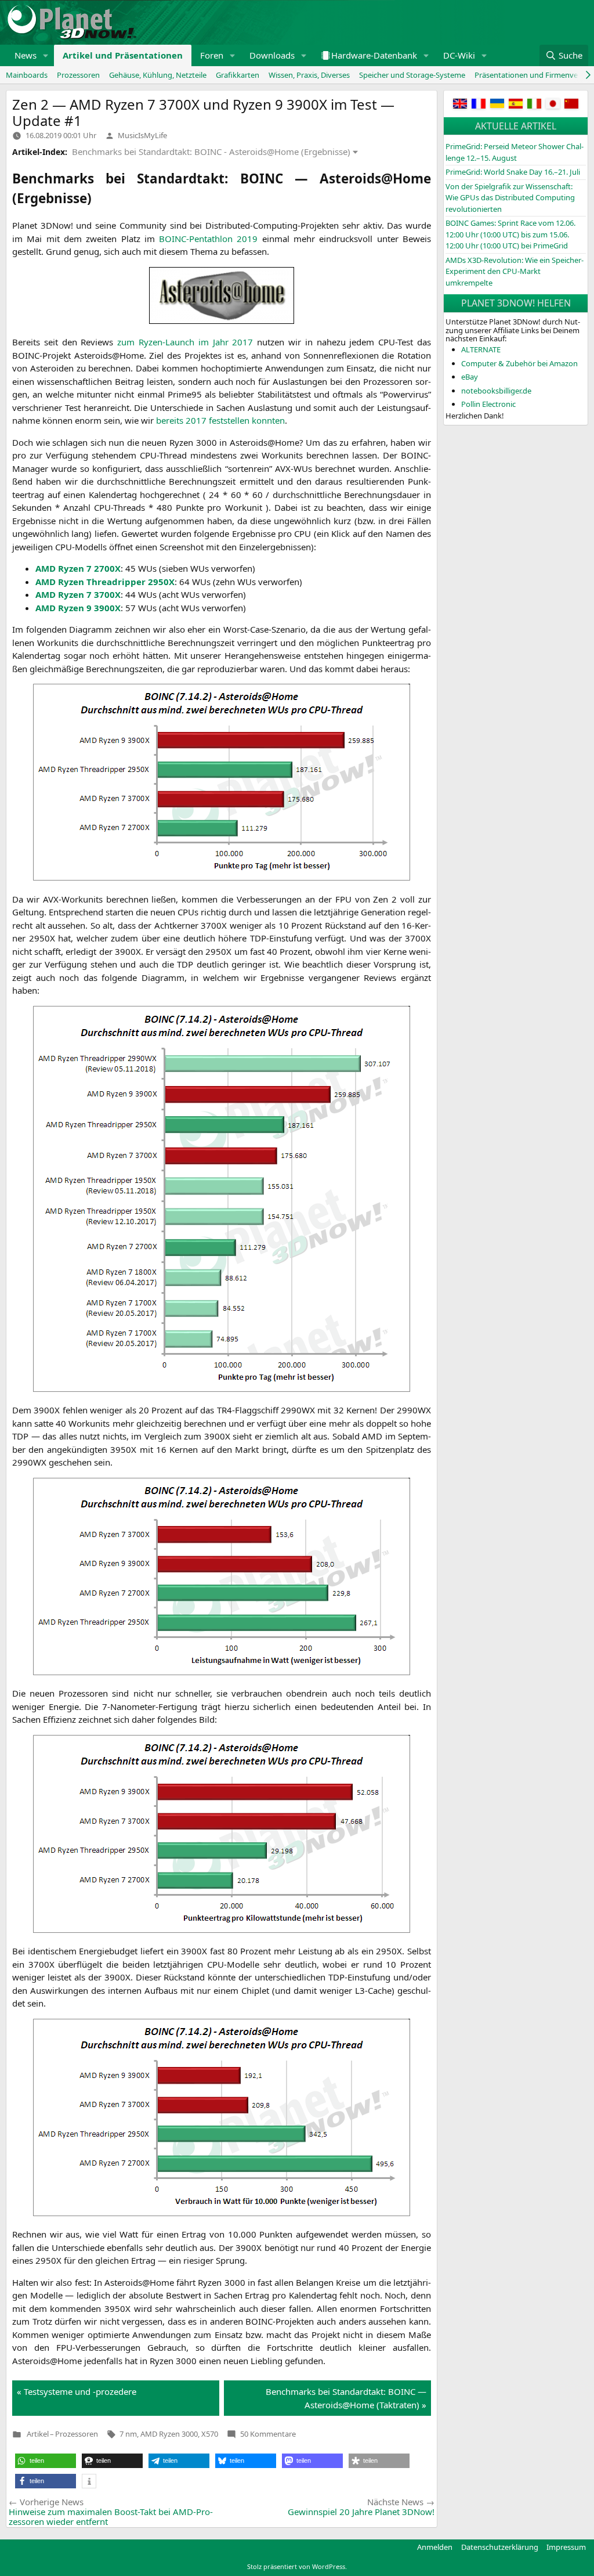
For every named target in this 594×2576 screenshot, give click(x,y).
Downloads (272, 55)
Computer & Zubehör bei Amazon (519, 363)
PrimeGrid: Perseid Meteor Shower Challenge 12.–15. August (515, 152)
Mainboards (27, 75)
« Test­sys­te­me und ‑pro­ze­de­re (77, 2391)
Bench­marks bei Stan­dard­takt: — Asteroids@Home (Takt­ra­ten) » (346, 2398)
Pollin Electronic (488, 404)
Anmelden (435, 2547)
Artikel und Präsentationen (123, 55)
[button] (46, 55)
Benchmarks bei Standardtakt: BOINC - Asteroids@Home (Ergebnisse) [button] (211, 151)
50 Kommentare (268, 2434)
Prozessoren (78, 75)
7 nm (128, 2434)
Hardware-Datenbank (374, 55)
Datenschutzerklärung (500, 2547)
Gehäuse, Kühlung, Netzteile (158, 75)
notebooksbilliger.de (496, 391)
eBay (470, 377)
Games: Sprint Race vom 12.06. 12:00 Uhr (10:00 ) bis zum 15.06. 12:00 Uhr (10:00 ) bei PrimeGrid (510, 234)
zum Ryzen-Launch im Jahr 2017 (185, 342)
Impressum (566, 2547)
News (26, 55)
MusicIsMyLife (142, 135)
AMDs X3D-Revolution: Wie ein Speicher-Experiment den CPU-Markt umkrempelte (515, 271)
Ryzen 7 (78, 568)
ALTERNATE (481, 349)
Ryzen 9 (78, 608)
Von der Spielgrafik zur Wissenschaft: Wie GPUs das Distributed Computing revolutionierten (510, 198)
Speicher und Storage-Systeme (412, 75)
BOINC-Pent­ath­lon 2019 (208, 239)
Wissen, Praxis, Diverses (309, 75)
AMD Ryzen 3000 (169, 2434)
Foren (212, 55)
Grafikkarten (238, 75)
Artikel (38, 2434)
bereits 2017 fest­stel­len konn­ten (220, 420)
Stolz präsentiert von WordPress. (297, 2566)
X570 (210, 2434)
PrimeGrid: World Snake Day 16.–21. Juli (513, 172)
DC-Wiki (459, 55)
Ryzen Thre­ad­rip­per (105, 582)
